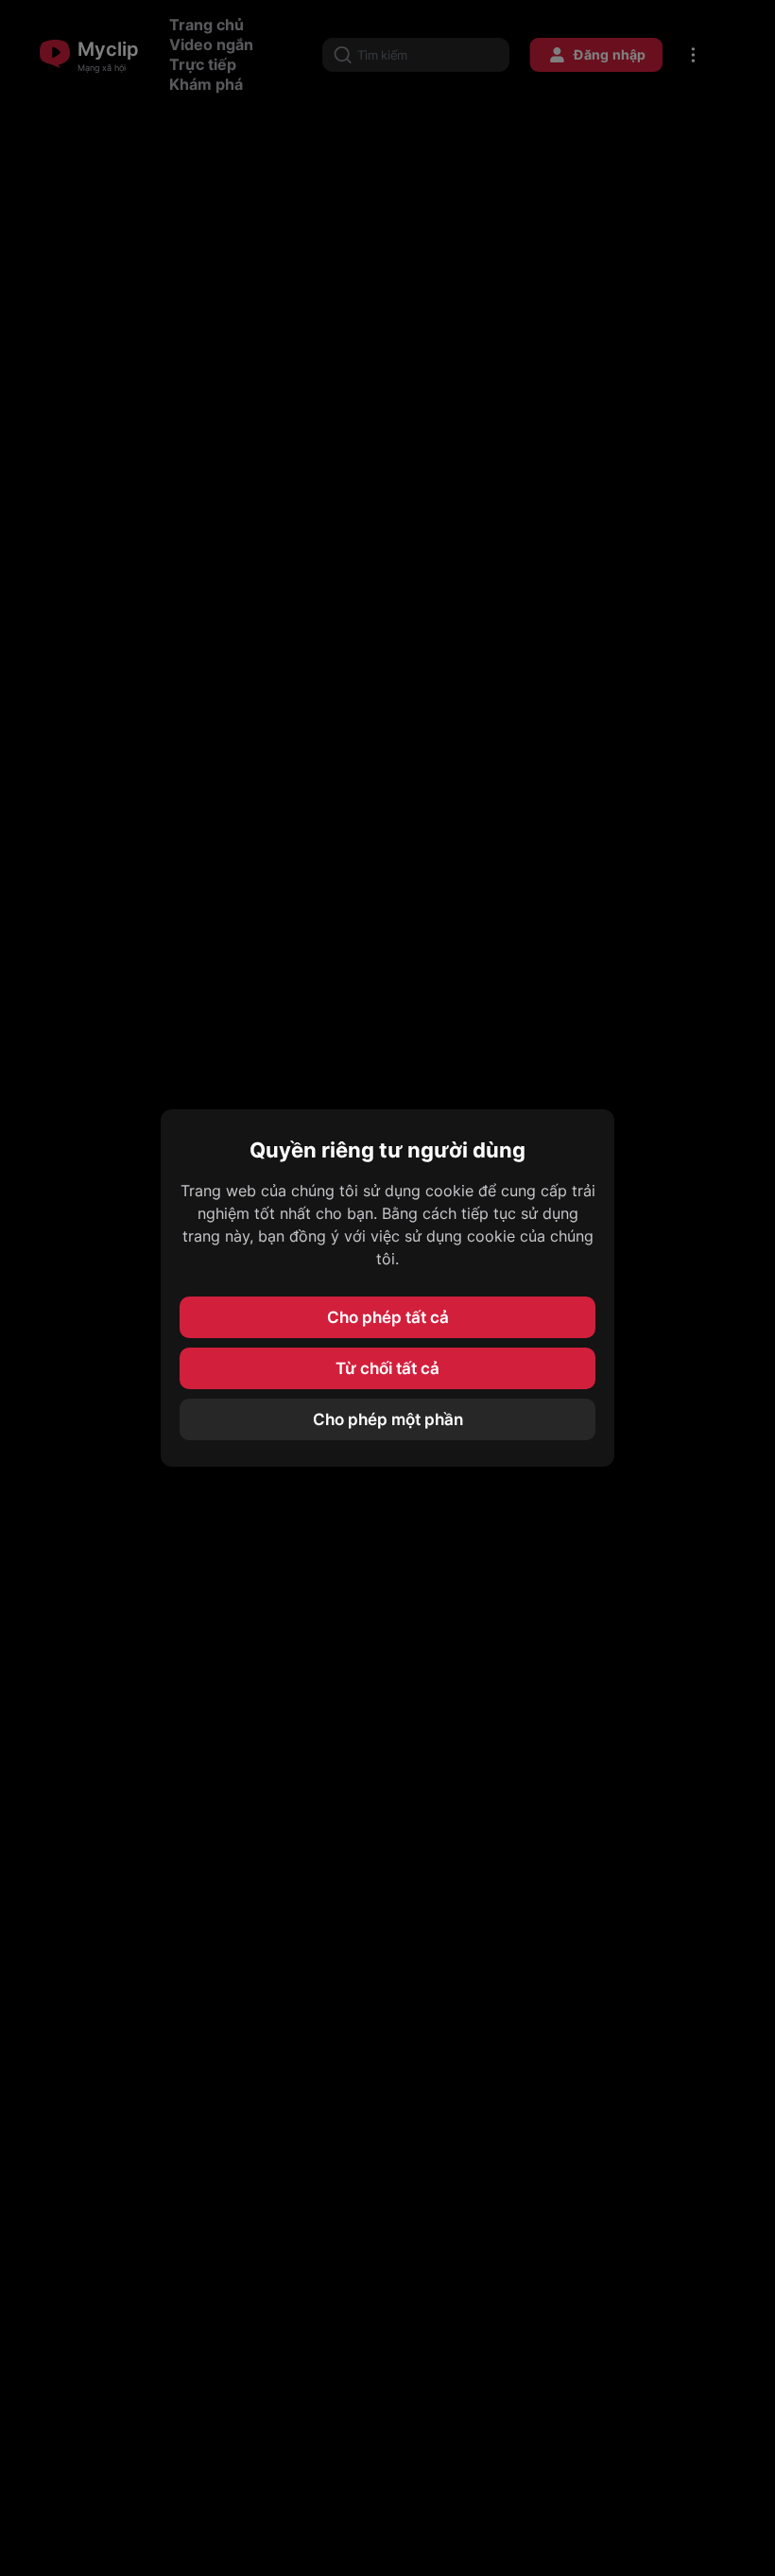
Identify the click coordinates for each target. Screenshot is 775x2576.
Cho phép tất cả (388, 1317)
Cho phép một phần (388, 1419)
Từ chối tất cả (387, 1368)
